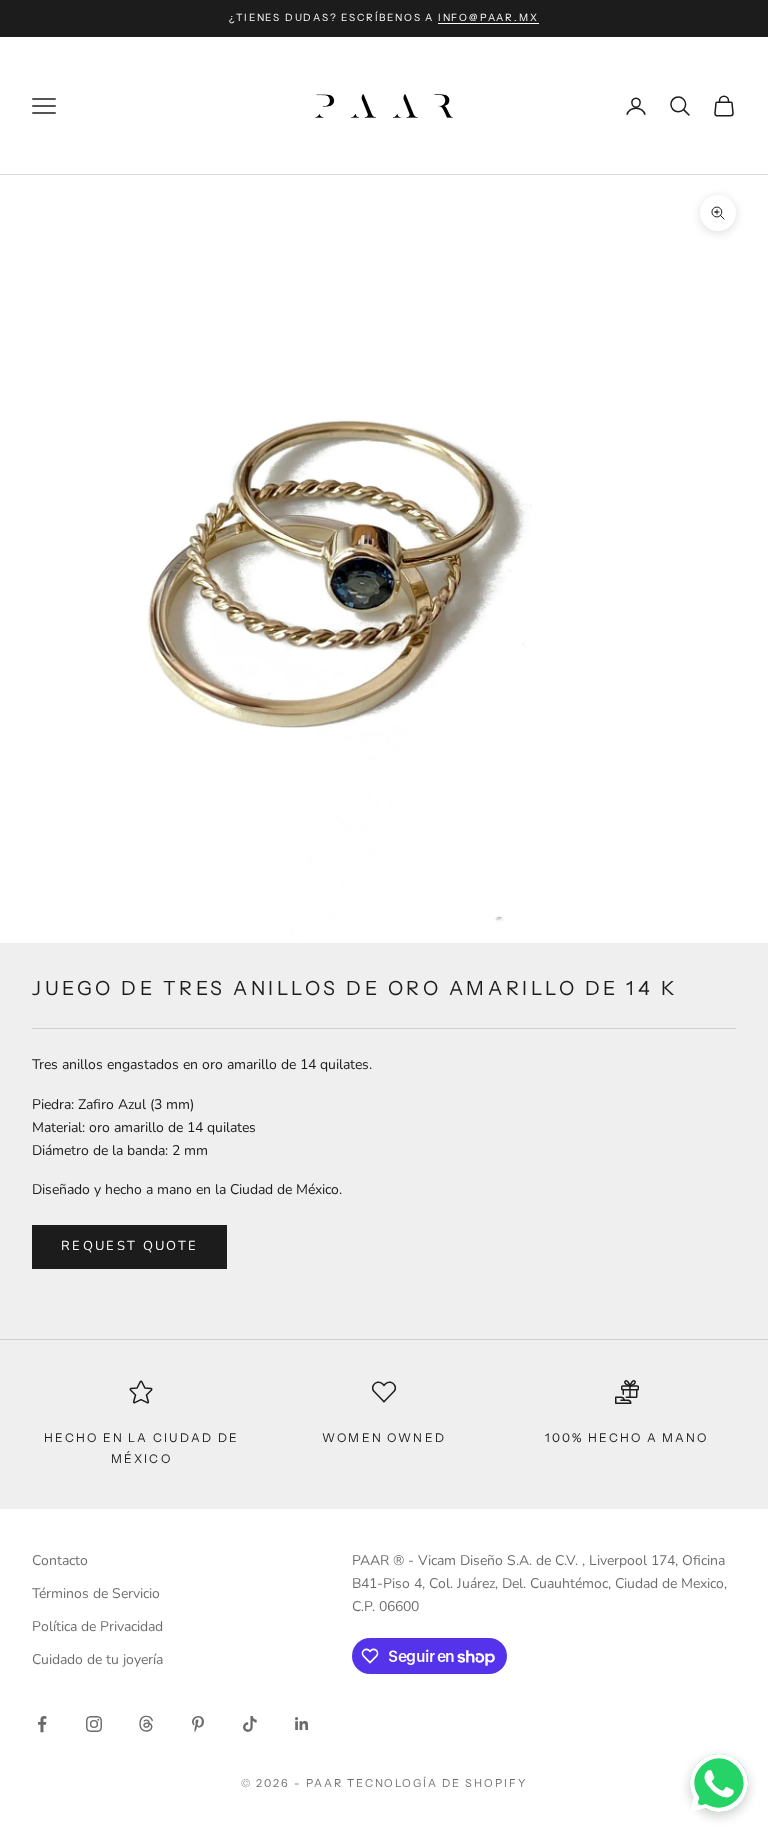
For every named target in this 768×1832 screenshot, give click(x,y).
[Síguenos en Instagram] (94, 1724)
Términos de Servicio (96, 1593)
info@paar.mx (488, 17)
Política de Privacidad (97, 1626)
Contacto (60, 1560)
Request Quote (129, 1246)
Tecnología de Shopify (437, 1783)
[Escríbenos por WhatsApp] (719, 1783)
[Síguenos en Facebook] (42, 1724)
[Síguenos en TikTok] (250, 1724)
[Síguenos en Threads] (146, 1724)
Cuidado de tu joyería (97, 1659)
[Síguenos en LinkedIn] (302, 1724)
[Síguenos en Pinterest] (198, 1724)
